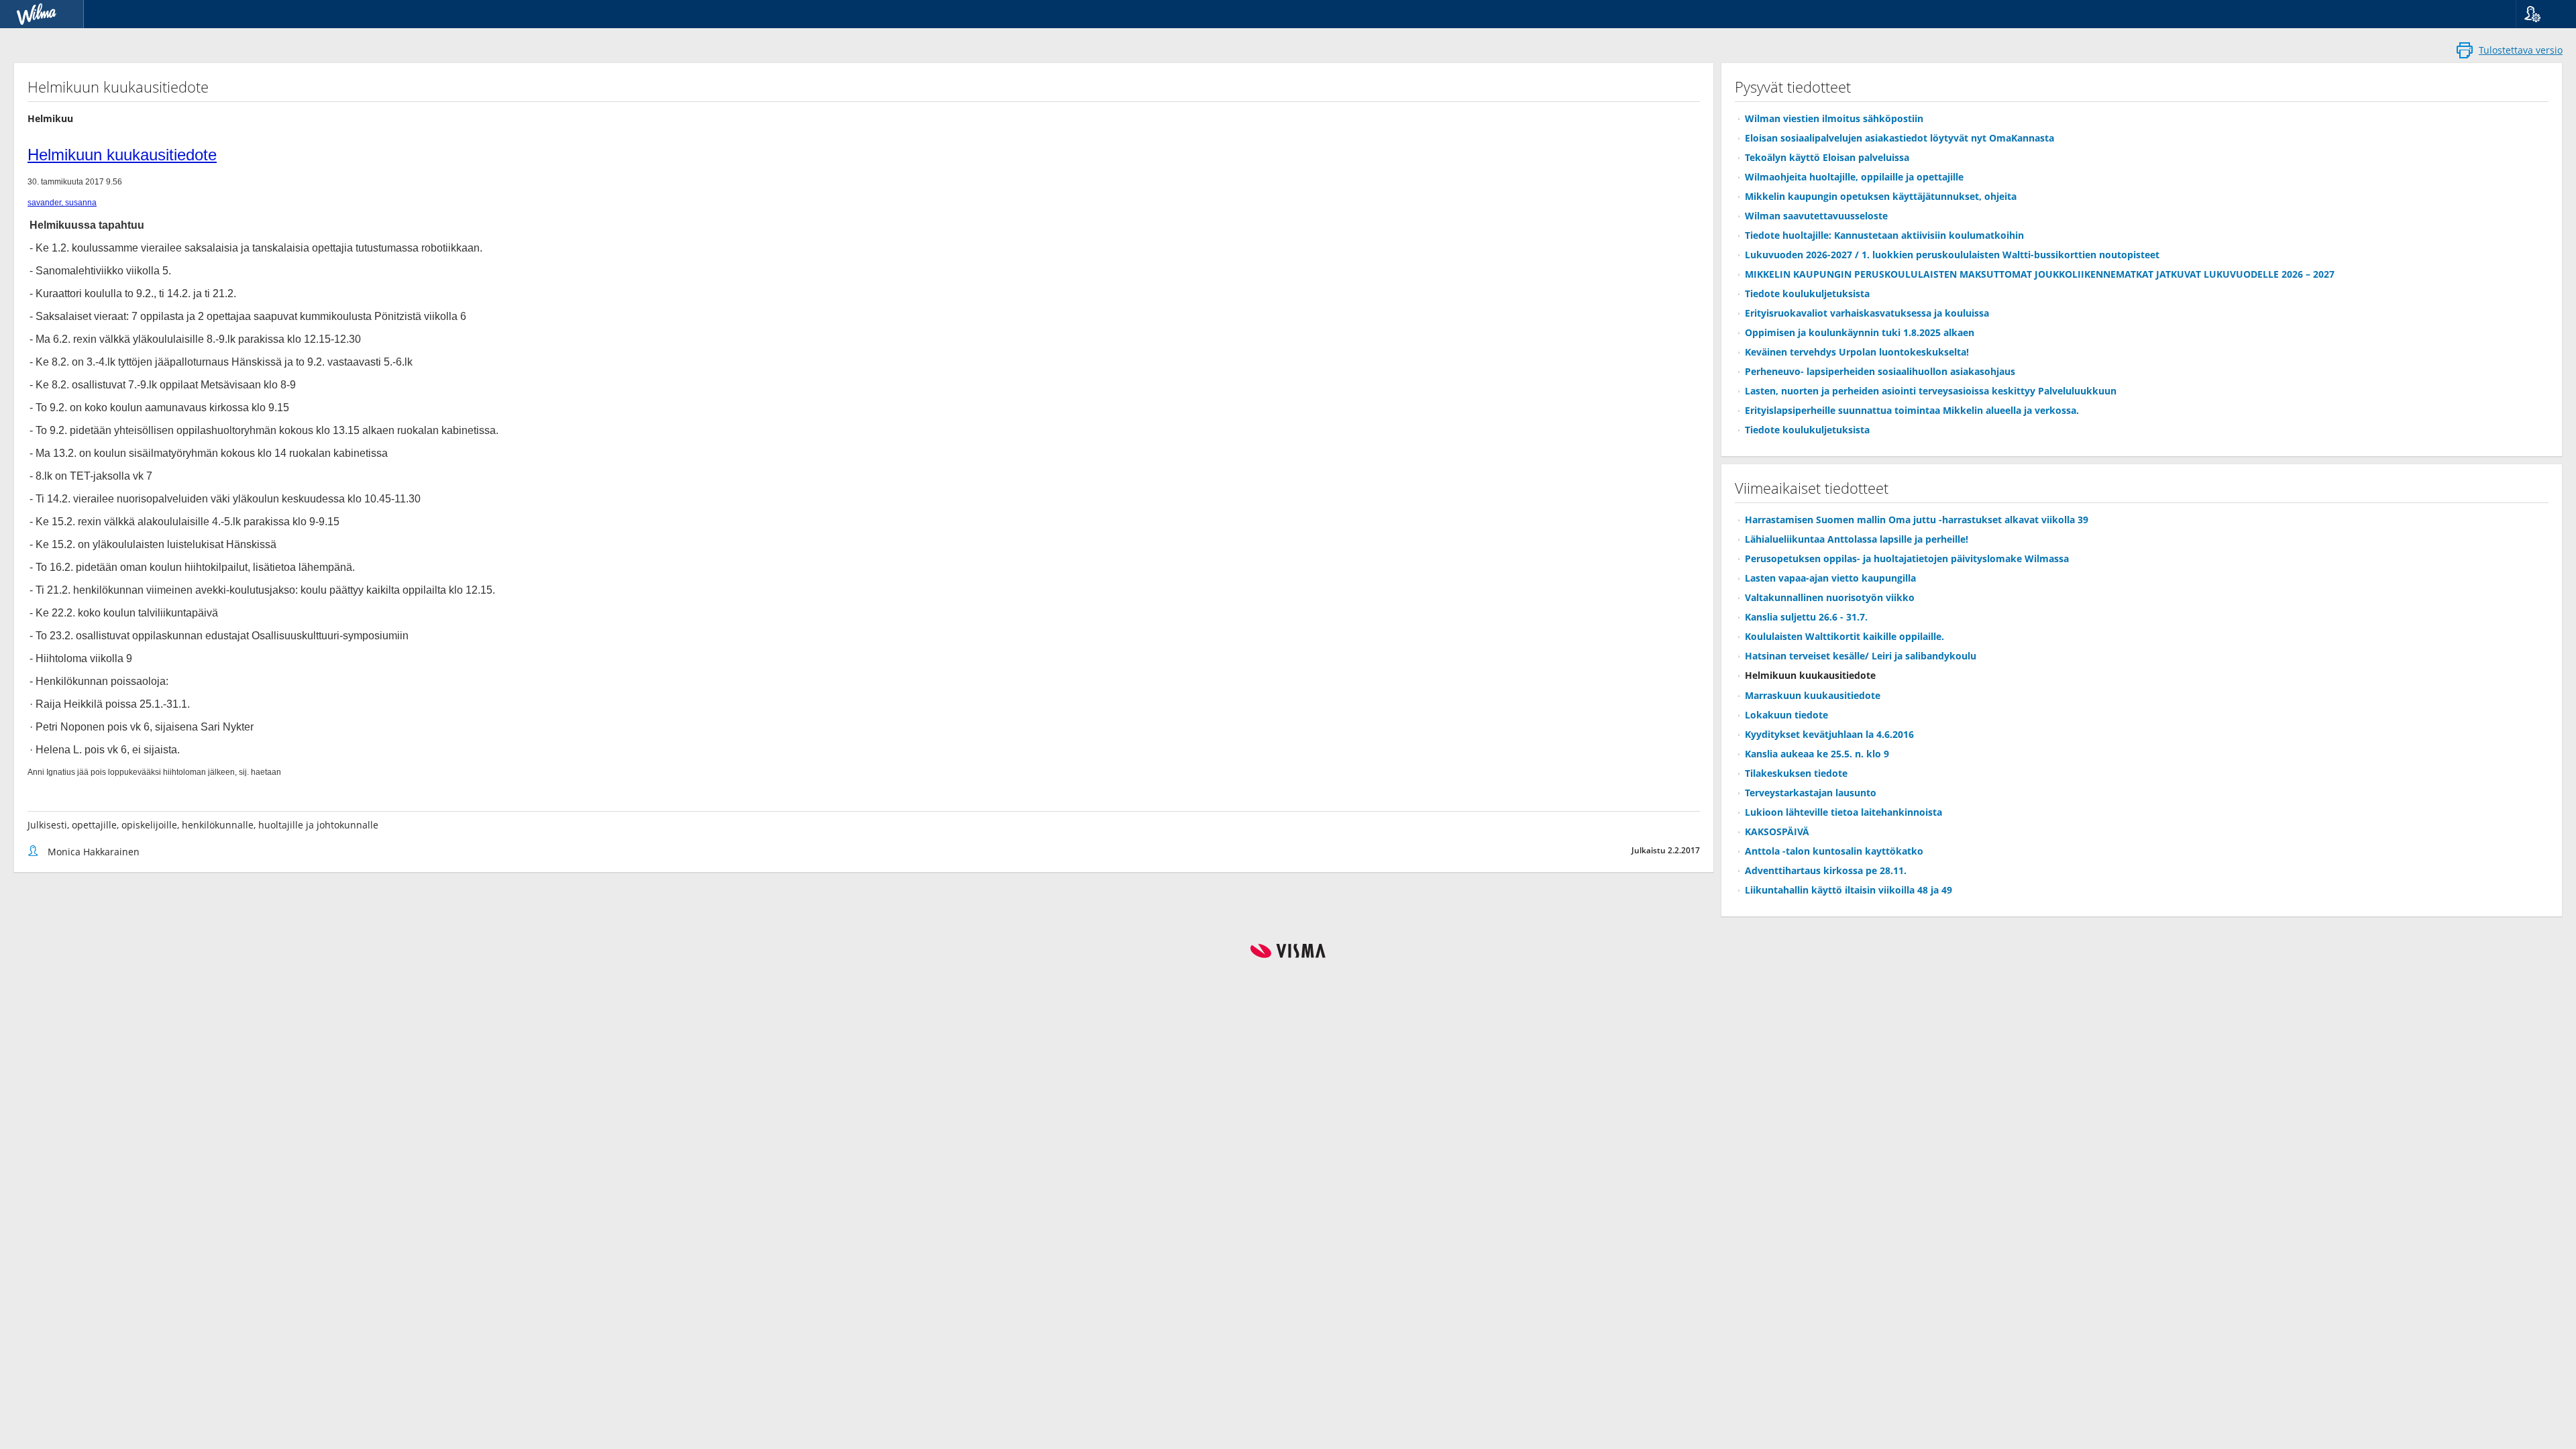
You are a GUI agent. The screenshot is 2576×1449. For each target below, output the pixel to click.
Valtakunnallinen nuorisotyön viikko (1830, 597)
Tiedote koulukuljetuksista (1807, 293)
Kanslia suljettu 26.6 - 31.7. (1806, 617)
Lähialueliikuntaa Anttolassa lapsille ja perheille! (1857, 539)
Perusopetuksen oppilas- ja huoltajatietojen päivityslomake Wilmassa (1907, 558)
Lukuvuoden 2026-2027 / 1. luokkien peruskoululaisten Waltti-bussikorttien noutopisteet (1952, 255)
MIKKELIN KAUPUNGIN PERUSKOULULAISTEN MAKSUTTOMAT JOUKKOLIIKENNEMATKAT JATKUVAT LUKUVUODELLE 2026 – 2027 (2040, 274)
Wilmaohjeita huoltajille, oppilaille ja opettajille (1854, 177)
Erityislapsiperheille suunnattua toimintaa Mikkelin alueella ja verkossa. (1912, 410)
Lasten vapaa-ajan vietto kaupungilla (1830, 578)
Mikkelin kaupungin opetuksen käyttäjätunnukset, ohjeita (1881, 196)
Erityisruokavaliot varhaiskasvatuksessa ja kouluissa (1867, 313)
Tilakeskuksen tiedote (1796, 773)
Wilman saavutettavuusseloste (1816, 216)
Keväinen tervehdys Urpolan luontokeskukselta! (1857, 352)
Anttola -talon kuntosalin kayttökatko (1834, 851)
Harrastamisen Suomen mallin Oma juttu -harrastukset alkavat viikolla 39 (1917, 520)
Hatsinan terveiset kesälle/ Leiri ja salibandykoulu (1861, 656)
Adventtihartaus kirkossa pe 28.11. (1826, 870)
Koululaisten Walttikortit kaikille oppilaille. (1844, 636)
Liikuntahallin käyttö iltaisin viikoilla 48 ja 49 (1848, 890)
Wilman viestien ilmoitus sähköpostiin (1834, 118)
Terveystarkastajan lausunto (1811, 793)
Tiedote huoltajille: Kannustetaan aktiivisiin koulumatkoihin (1884, 235)
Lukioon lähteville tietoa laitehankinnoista (1843, 812)
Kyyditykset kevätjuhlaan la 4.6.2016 (1829, 734)
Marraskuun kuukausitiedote (1813, 695)
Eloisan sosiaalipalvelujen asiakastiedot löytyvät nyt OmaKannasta (1899, 138)
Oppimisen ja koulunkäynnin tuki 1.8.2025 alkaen (1860, 332)
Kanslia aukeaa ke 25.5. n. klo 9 (1817, 754)
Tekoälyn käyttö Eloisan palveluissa (1827, 157)
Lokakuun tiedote (1786, 715)
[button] (2541, 14)
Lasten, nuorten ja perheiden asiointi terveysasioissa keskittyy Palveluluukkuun (1931, 391)
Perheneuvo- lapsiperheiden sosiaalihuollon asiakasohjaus (1880, 371)
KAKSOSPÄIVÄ (1777, 831)
